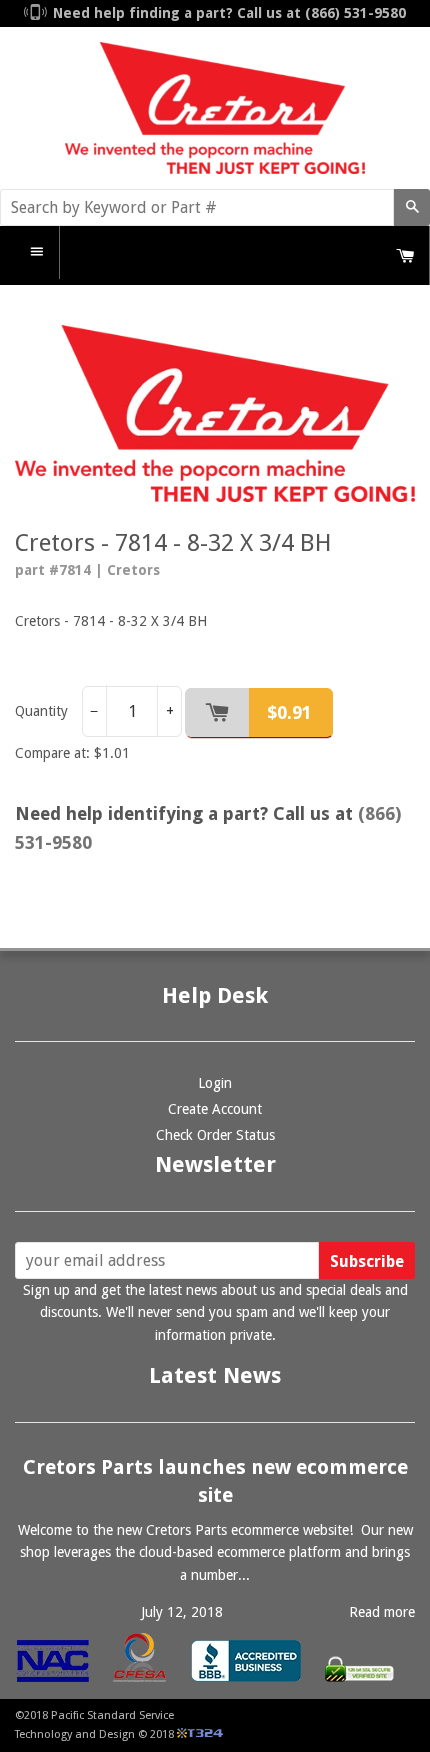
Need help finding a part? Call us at (229, 13)
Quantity (41, 711)
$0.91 (289, 712)
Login (215, 1083)
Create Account (215, 1109)
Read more (382, 1612)
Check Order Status (215, 1135)
